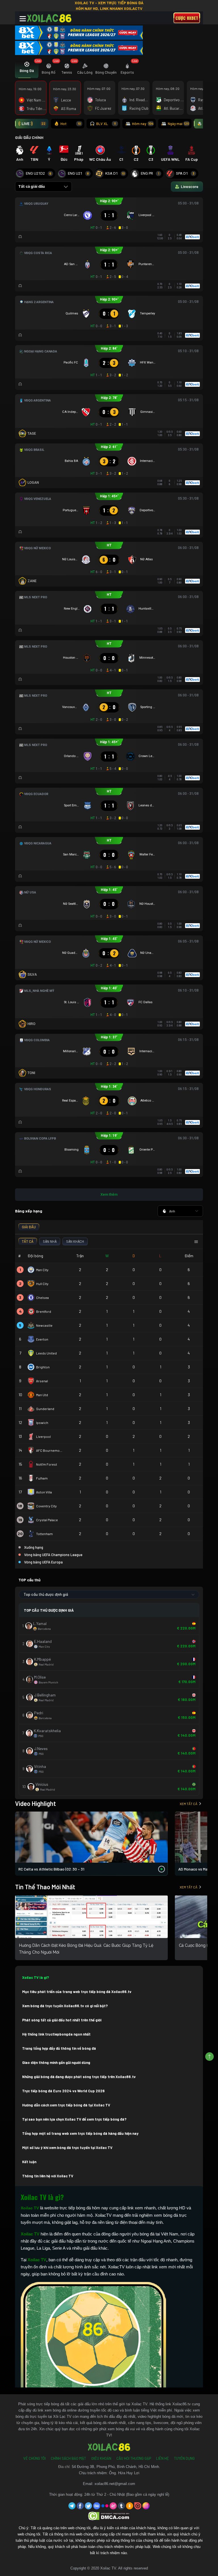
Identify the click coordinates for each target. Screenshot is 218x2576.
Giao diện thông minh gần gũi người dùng (56, 2063)
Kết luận (29, 2162)
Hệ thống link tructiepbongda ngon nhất (56, 2034)
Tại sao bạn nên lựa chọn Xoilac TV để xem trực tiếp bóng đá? (74, 2119)
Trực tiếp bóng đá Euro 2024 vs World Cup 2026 (63, 2091)
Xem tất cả (188, 1804)
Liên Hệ (163, 2458)
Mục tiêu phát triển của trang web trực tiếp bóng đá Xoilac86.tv (77, 1992)
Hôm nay (143, 124)
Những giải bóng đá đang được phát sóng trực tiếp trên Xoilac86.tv (79, 2077)
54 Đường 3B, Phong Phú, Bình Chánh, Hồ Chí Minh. (116, 2467)
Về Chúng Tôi (34, 2458)
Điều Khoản (101, 2458)
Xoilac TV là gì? (36, 1977)
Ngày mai (178, 124)
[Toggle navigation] (23, 19)
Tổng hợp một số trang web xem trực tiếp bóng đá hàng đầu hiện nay (80, 2133)
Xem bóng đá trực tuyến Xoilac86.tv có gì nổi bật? (65, 2006)
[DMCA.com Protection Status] (109, 2516)
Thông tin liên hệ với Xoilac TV (48, 2176)
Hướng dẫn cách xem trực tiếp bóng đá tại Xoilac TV (66, 2105)
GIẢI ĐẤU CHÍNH (29, 137)
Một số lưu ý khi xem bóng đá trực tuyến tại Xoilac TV (67, 2148)
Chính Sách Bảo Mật (68, 2458)
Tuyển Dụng (184, 2458)
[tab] (27, 69)
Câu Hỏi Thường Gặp (134, 2458)
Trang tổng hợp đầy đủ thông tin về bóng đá (59, 2048)
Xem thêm (109, 1194)
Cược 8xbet (187, 18)
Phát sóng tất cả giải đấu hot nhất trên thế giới (62, 2020)
